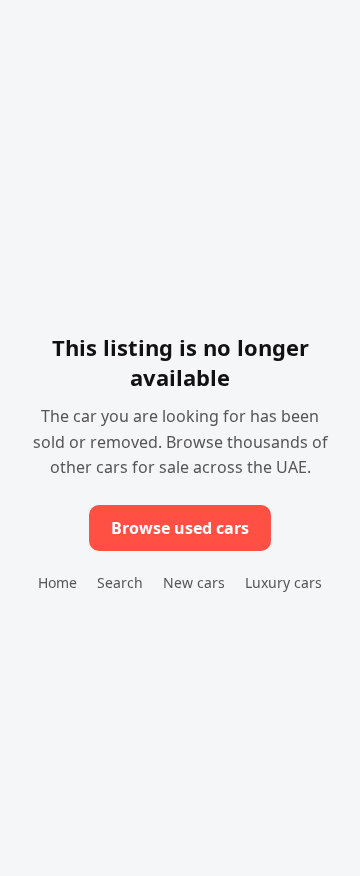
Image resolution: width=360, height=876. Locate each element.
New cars (194, 582)
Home (57, 582)
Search (120, 582)
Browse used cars (180, 528)
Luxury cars (283, 582)
